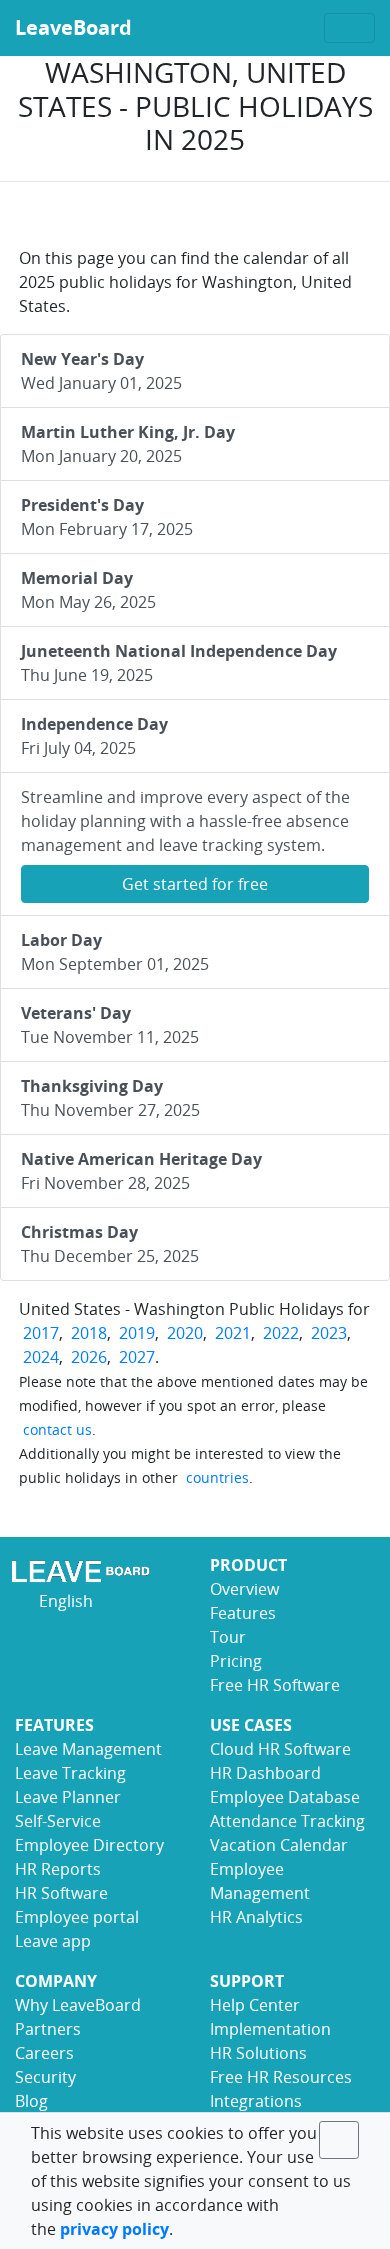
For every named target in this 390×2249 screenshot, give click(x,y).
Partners (48, 2029)
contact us (57, 1429)
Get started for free (195, 884)
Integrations (256, 2101)
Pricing (236, 1661)
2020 (185, 1333)
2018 (89, 1333)
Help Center (255, 2005)
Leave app (53, 1941)
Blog (31, 2101)
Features (243, 1613)
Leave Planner (68, 1797)
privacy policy (114, 2229)
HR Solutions (258, 2053)
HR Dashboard (265, 1773)
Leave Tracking (70, 1773)
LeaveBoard (73, 27)
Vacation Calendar (279, 1845)
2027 (137, 1357)
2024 (41, 1357)
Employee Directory (89, 1845)
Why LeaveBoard (78, 2005)
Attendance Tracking (287, 1821)
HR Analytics (256, 1917)
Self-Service (58, 1821)
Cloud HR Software (280, 1749)
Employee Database (285, 1797)
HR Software (61, 1893)
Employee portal (77, 1917)
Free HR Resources (281, 2077)
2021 (233, 1333)
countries (217, 1477)
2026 (89, 1357)
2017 (41, 1333)
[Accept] (339, 2140)
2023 (329, 1333)
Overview (244, 1589)
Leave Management (88, 1749)
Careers (44, 2053)
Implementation (270, 2029)
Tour (228, 1637)
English (64, 1601)
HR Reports (58, 1869)
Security (45, 2077)
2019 (137, 1333)
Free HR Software (275, 1685)
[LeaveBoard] (97, 1571)
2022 (281, 1333)
